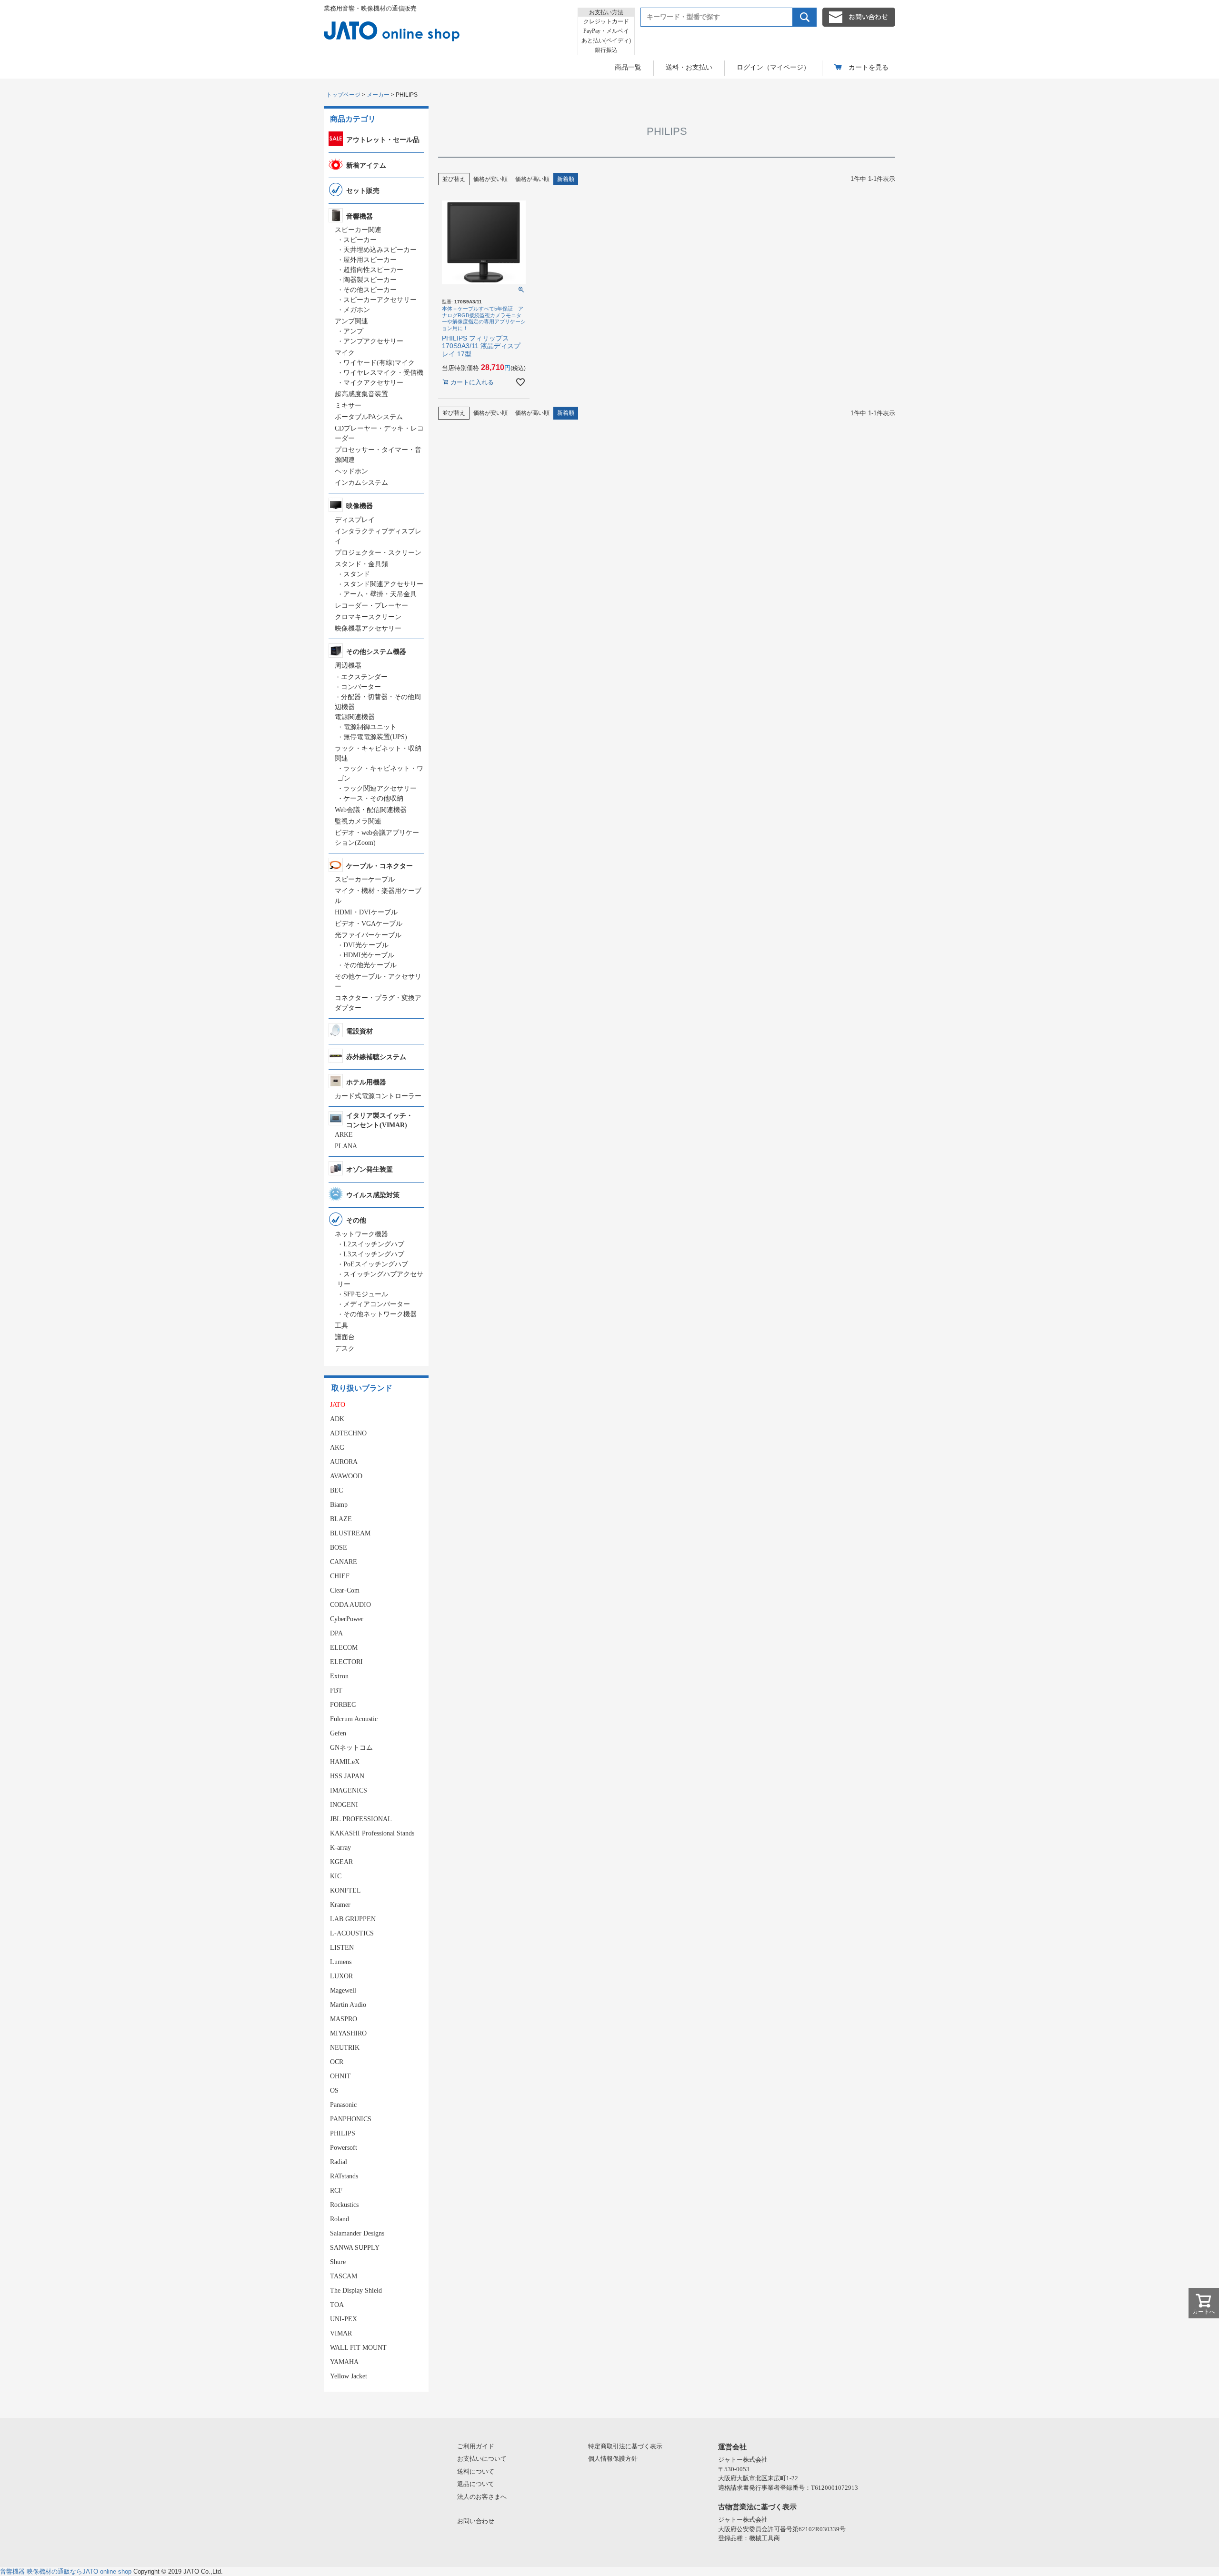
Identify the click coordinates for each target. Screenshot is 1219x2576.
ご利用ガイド (476, 2446)
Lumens (341, 1962)
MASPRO (344, 2019)
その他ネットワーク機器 (380, 1314)
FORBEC (343, 1705)
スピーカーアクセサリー (380, 300)
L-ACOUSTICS (352, 1933)
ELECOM (344, 1648)
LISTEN (342, 1948)
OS (334, 2090)
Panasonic (343, 2105)
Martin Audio (348, 2005)
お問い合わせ (476, 2521)
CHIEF (340, 1576)
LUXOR (341, 1976)
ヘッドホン (351, 471)
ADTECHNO (348, 1433)
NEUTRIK (345, 2048)
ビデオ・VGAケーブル (369, 924)
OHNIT (340, 2076)
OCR (337, 2062)
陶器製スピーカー (370, 280)
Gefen (338, 1733)
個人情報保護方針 (613, 2459)
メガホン (357, 310)
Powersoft (344, 2148)
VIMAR (341, 2333)
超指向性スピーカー (373, 270)
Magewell (343, 1990)
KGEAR (341, 1862)
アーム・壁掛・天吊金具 (380, 594)
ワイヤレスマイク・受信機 (383, 373)
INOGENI (344, 1805)
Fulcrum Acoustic (354, 1719)
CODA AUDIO (350, 1605)
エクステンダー (364, 677)
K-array (340, 1848)
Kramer (340, 1905)
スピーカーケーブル (365, 879)
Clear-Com (345, 1590)
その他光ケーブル (370, 965)
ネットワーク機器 (361, 1234)
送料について (476, 2471)
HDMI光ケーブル (369, 955)
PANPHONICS (351, 2119)
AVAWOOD (346, 1476)
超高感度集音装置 (361, 394)
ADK (337, 1419)
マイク (345, 353)
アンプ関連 (351, 321)
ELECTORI (346, 1662)
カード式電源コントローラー (378, 1096)
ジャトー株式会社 (743, 2460)
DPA (336, 1633)
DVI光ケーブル (366, 945)
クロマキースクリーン (368, 617)
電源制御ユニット (370, 727)
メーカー (378, 95)
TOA (337, 2305)
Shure (338, 2262)
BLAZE (341, 1519)
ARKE (344, 1135)
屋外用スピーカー (370, 260)
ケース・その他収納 (373, 798)
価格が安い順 (490, 179)
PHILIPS (343, 2133)
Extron (339, 1676)
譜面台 (345, 1337)
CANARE (344, 1562)
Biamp (339, 1505)
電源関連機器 (355, 717)
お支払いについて (482, 2459)
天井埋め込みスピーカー (380, 250)
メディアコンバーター (377, 1304)
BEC (336, 1490)
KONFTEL (345, 1890)
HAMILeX (345, 1762)
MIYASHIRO (348, 2033)
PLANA (346, 1146)
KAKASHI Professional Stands (372, 1833)
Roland (340, 2219)
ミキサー (348, 406)
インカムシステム (361, 483)
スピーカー (360, 240)
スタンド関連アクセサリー (383, 584)
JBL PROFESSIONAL (361, 1819)
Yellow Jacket (349, 2376)
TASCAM (344, 2276)
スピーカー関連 (358, 230)
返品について (476, 2484)
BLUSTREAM (350, 1533)
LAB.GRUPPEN (353, 1919)
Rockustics (344, 2205)
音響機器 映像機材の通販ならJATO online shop (66, 2571)
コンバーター (361, 687)
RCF (336, 2190)
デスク (345, 1348)
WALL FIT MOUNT (358, 2348)
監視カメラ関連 (358, 821)
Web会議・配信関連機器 (371, 810)
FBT (336, 1690)
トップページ (343, 95)
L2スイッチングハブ (374, 1244)
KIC (336, 1876)
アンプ (353, 331)
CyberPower (347, 1619)
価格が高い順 (532, 179)
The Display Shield (356, 2290)
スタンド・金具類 (361, 564)
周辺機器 (348, 666)
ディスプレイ (355, 520)
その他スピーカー (370, 290)
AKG (337, 1448)
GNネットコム (351, 1748)
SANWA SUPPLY (355, 2248)
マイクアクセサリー (373, 383)
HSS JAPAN (347, 1776)
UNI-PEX (344, 2319)
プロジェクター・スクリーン (378, 553)
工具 (341, 1326)
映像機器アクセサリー (368, 628)
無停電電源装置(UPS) (375, 737)
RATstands (344, 2176)
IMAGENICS (349, 1790)
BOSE (339, 1548)
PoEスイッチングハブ (376, 1264)
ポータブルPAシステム (369, 417)
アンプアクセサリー (373, 341)
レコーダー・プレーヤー (371, 606)
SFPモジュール (366, 1294)
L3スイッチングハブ (374, 1254)
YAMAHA (344, 2362)
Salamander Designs (357, 2233)
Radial (339, 2162)
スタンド (357, 574)
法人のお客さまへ (482, 2497)
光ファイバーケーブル (368, 935)
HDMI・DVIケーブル (366, 912)
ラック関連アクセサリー (380, 788)
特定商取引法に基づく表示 (625, 2446)
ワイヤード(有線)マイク (379, 363)
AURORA (344, 1462)
